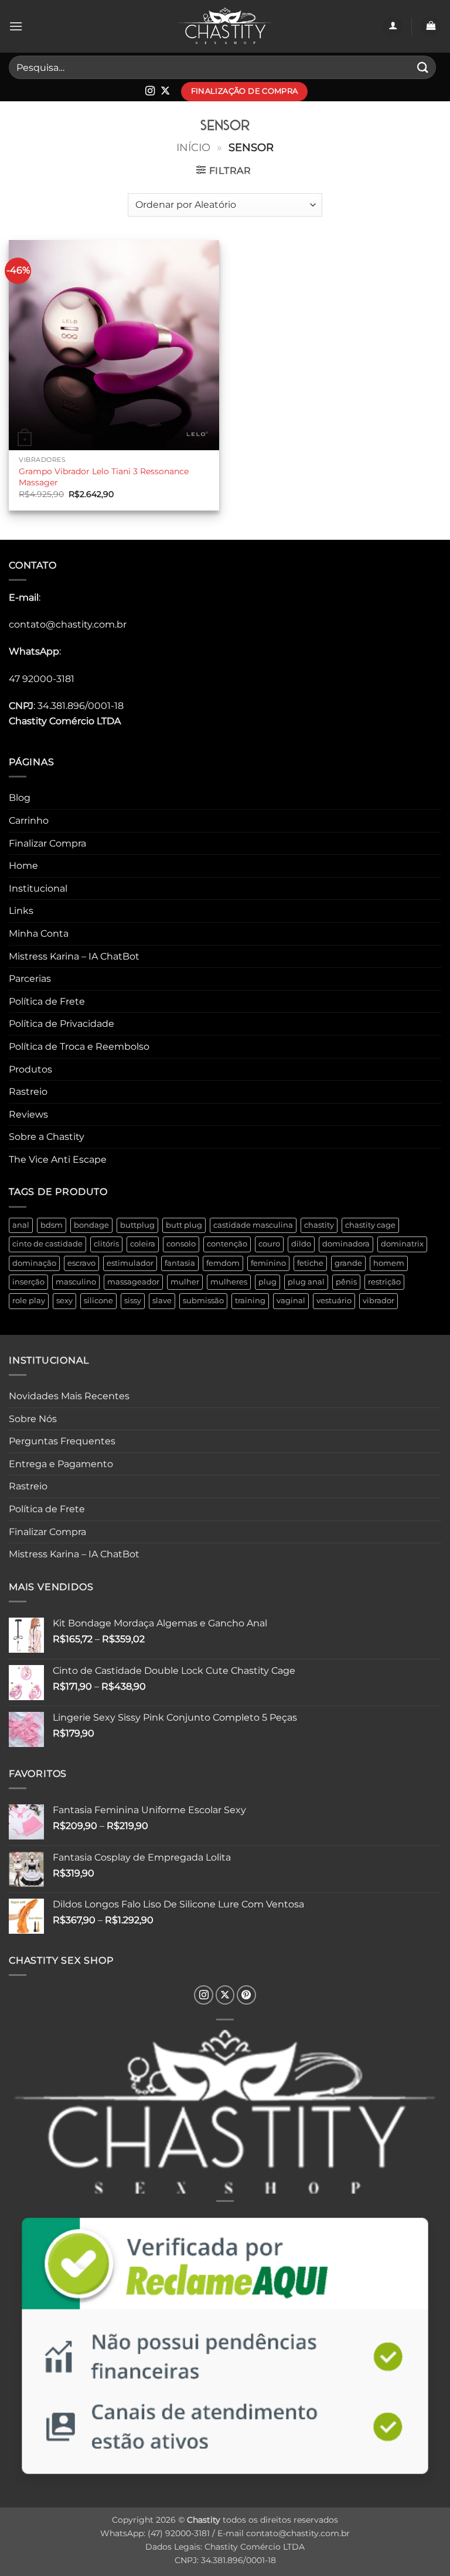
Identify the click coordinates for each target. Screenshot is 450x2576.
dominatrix (402, 1244)
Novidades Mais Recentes (69, 1396)
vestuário (334, 1301)
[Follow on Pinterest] (246, 1995)
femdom (223, 1263)
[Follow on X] (165, 91)
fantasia (180, 1263)
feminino (268, 1263)
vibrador (379, 1301)
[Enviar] (423, 67)
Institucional (38, 888)
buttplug (137, 1225)
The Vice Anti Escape (58, 1159)
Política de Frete (47, 1001)
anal (21, 1225)
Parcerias (30, 979)
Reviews (28, 1114)
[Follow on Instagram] (150, 91)
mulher (185, 1282)
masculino (76, 1282)
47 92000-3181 (42, 679)
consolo (181, 1244)
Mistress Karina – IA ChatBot (74, 956)
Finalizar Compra (47, 843)
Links (21, 911)
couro (269, 1244)
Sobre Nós (33, 1419)
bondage (91, 1225)
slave (162, 1301)
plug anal (306, 1282)
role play (29, 1301)
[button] (16, 26)
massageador (133, 1282)
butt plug (184, 1225)
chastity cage (370, 1225)
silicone (98, 1301)
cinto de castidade (47, 1244)
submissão (203, 1301)
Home (23, 866)
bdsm (52, 1225)
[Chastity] (225, 27)
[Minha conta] (393, 27)
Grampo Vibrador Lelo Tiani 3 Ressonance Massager (104, 477)
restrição (384, 1282)
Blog (20, 798)
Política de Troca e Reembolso (79, 1046)
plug (267, 1282)
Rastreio (28, 1092)
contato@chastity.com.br (68, 624)
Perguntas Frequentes (62, 1441)
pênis (346, 1282)
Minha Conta (39, 934)
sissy (133, 1301)
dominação (34, 1263)
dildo (301, 1244)
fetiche (310, 1263)
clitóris (106, 1244)
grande (348, 1263)
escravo (81, 1263)
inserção (28, 1282)
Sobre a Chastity (47, 1137)
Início (193, 147)
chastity (319, 1225)
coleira (143, 1244)
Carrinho (29, 821)
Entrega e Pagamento (61, 1464)
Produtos (30, 1069)
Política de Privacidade (62, 1024)
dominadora (346, 1244)
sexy (64, 1301)
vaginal (291, 1301)
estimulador (130, 1263)
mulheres (229, 1282)
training (250, 1301)
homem (389, 1263)
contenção (227, 1244)
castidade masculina (253, 1225)
